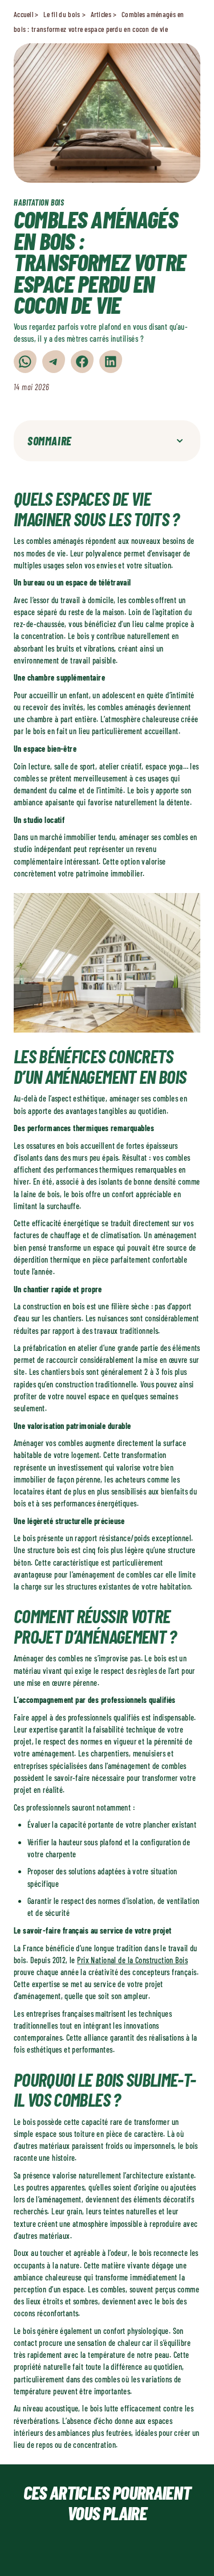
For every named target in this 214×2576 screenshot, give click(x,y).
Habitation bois (39, 202)
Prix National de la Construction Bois (132, 1960)
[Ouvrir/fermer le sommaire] (180, 441)
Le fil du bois (62, 14)
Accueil (23, 14)
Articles (101, 14)
